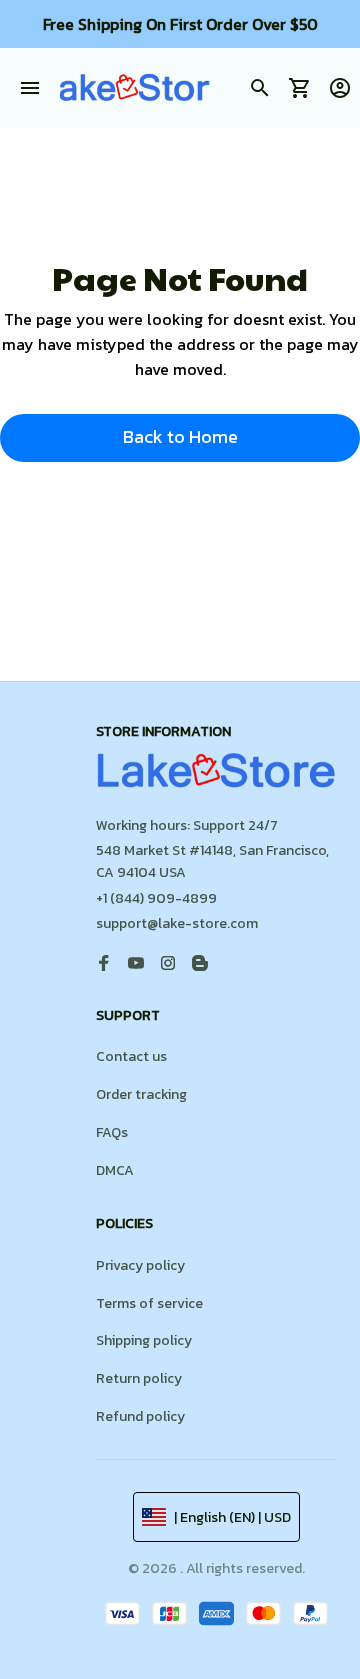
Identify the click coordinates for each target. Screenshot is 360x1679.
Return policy (139, 1378)
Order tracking (141, 1094)
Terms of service (149, 1303)
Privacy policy (140, 1265)
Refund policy (140, 1416)
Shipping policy (144, 1340)
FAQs (112, 1132)
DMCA (115, 1170)
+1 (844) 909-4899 (156, 898)
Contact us (131, 1056)
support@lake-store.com (177, 923)
